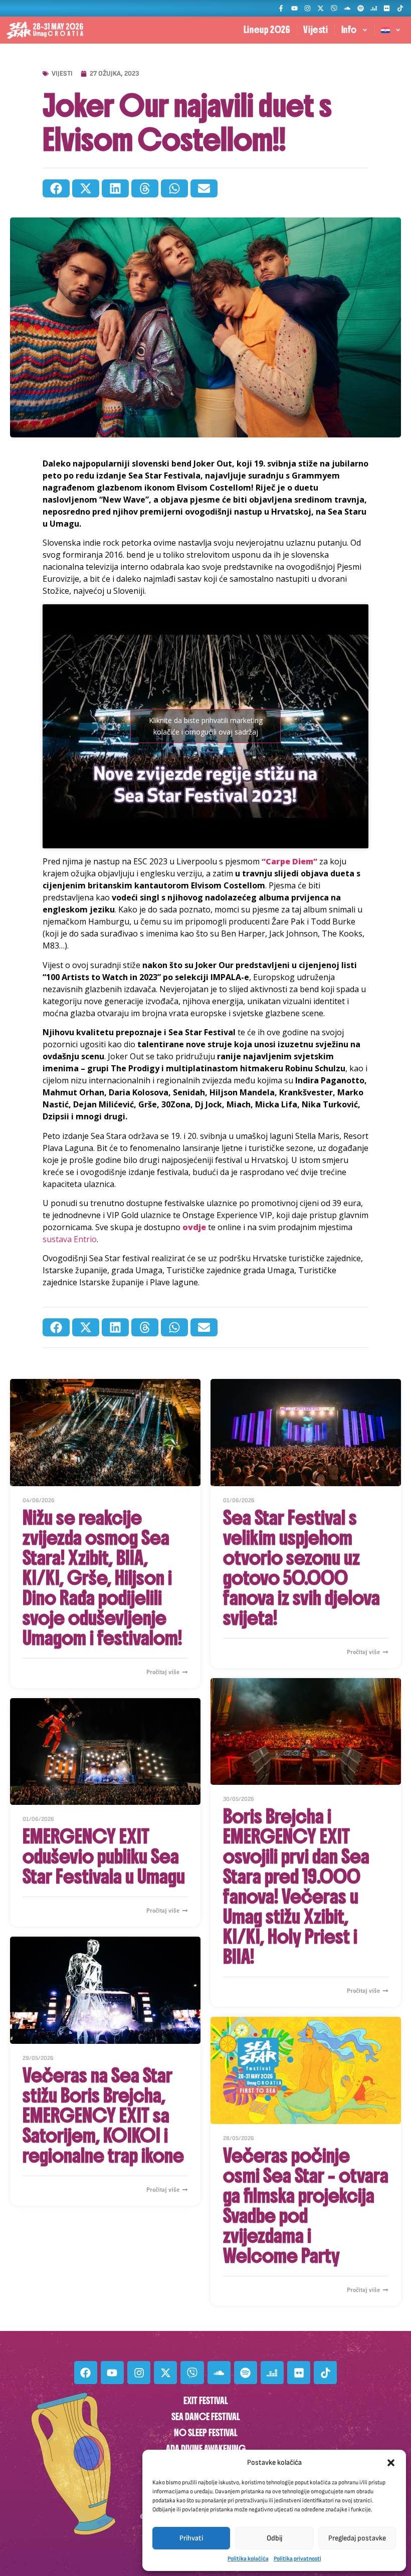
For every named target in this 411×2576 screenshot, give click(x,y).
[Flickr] (387, 8)
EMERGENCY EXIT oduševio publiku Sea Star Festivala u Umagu (104, 1856)
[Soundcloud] (347, 8)
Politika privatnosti (297, 2559)
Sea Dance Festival (206, 2417)
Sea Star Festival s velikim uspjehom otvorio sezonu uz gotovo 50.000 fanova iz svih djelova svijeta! (301, 1568)
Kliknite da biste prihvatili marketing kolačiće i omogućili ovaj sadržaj (206, 726)
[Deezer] (374, 8)
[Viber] (334, 8)
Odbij (274, 2538)
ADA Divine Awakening (206, 2449)
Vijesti (316, 30)
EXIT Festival (206, 2401)
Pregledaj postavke (357, 2538)
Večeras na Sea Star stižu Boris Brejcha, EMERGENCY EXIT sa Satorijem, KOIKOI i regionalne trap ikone (103, 2116)
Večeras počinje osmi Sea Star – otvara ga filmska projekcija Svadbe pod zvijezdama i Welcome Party (306, 2206)
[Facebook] (86, 2373)
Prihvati (191, 2538)
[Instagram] (307, 8)
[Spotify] (360, 8)
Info (349, 30)
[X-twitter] (321, 8)
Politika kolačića (248, 2559)
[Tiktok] (400, 8)
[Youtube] (294, 8)
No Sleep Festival (206, 2433)
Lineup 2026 (267, 30)
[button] (391, 2463)
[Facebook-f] (281, 8)
